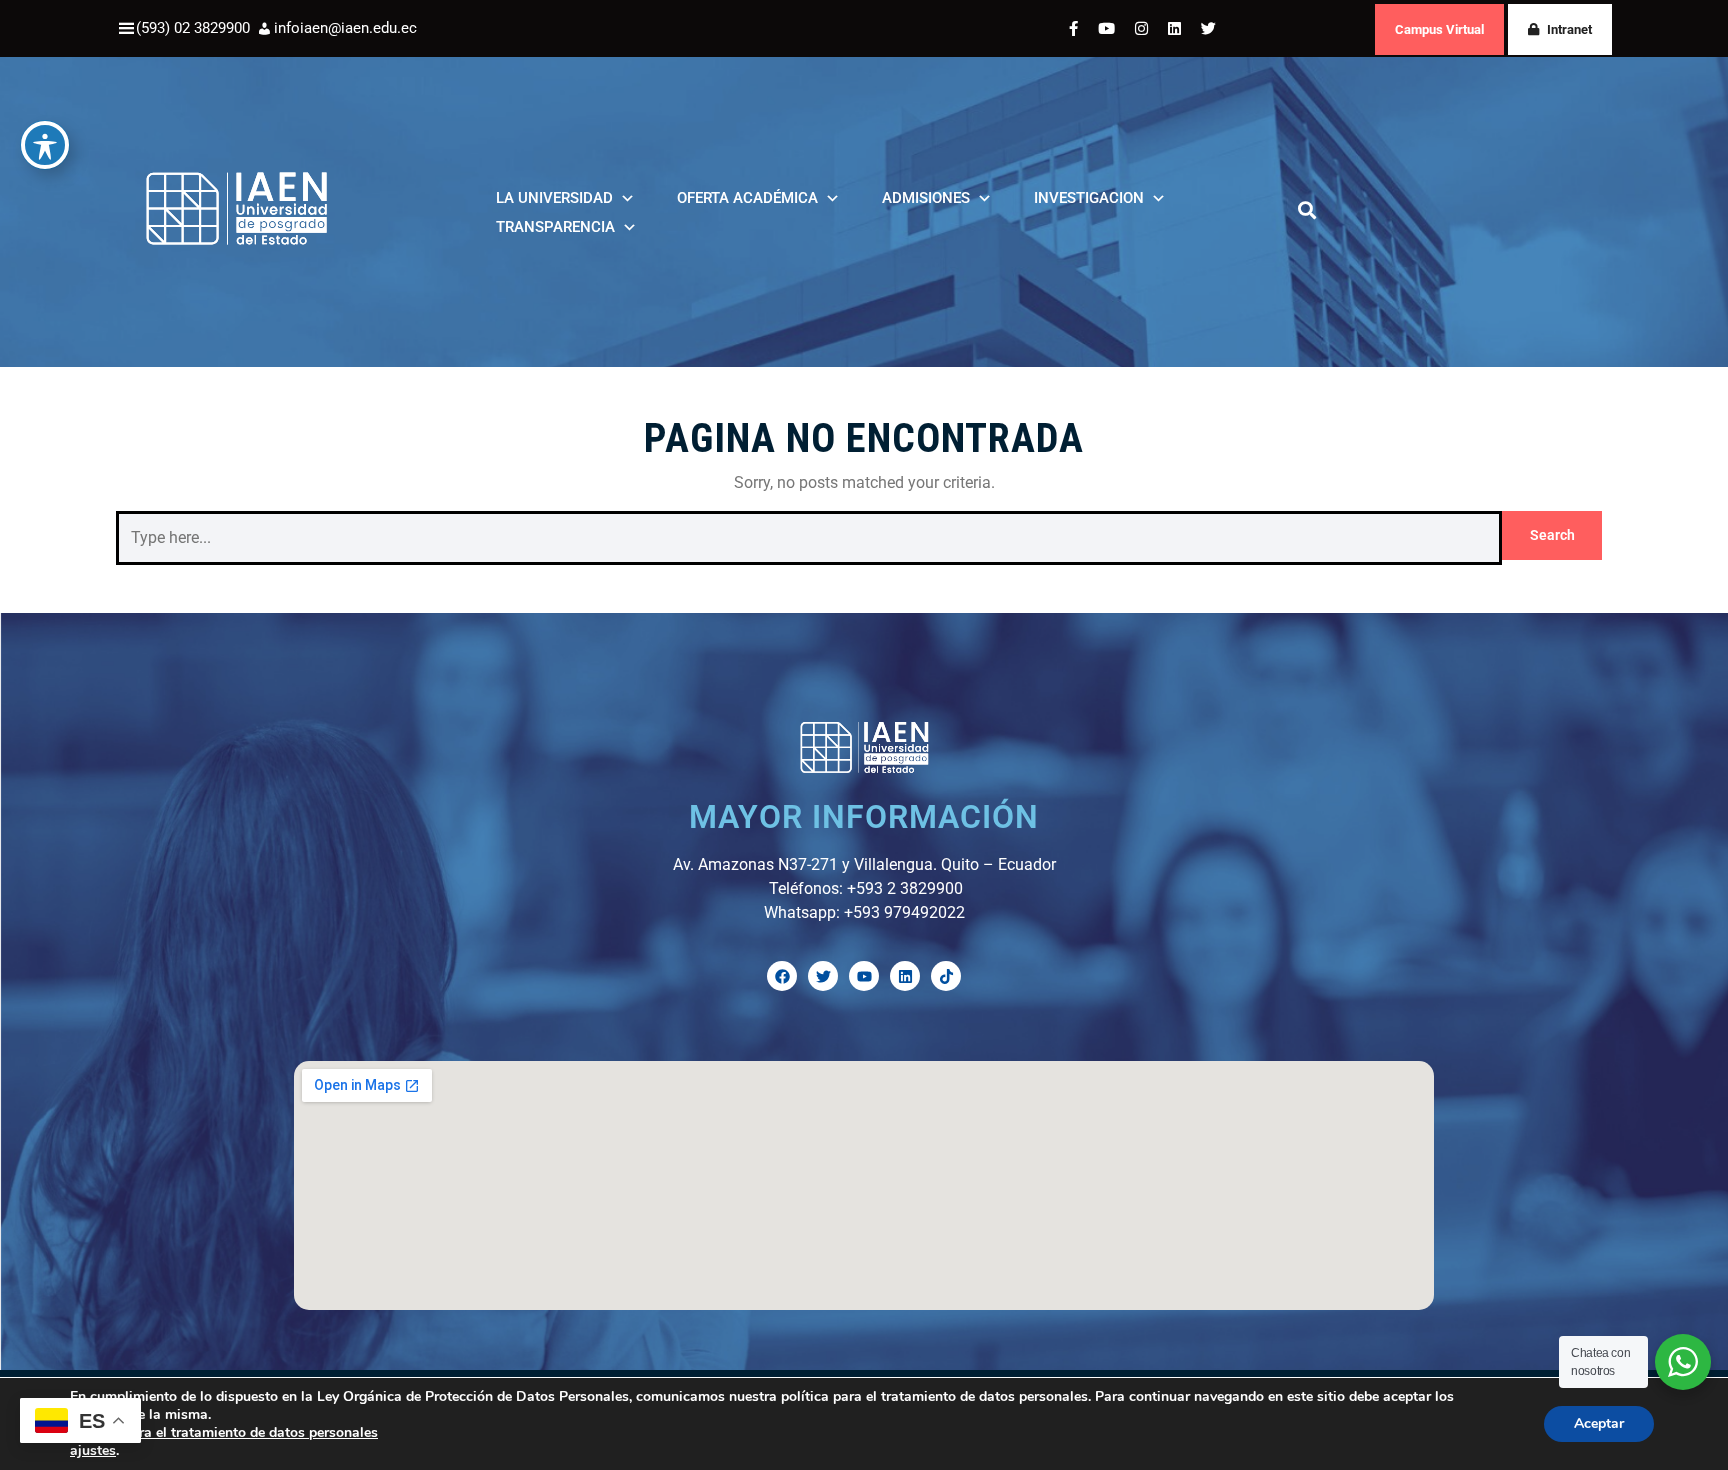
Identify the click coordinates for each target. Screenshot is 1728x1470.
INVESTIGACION (1089, 198)
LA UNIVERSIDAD (554, 198)
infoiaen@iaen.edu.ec (345, 28)
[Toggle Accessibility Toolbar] (45, 145)
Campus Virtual (1439, 29)
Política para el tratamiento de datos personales (224, 1432)
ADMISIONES (926, 198)
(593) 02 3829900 (193, 28)
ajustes (93, 1451)
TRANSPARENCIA (555, 227)
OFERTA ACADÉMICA (747, 198)
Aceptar (1599, 1423)
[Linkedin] (905, 976)
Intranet (1569, 29)
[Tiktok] (946, 976)
